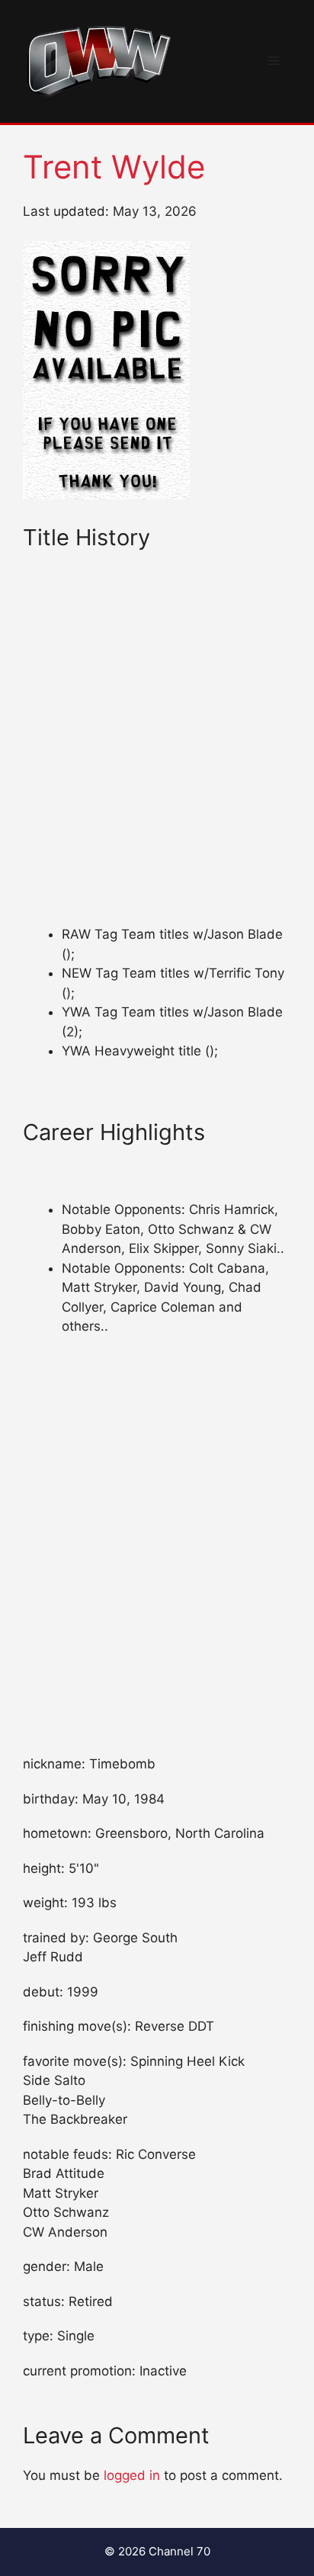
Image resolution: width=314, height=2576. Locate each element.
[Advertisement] (157, 762)
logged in (132, 2475)
